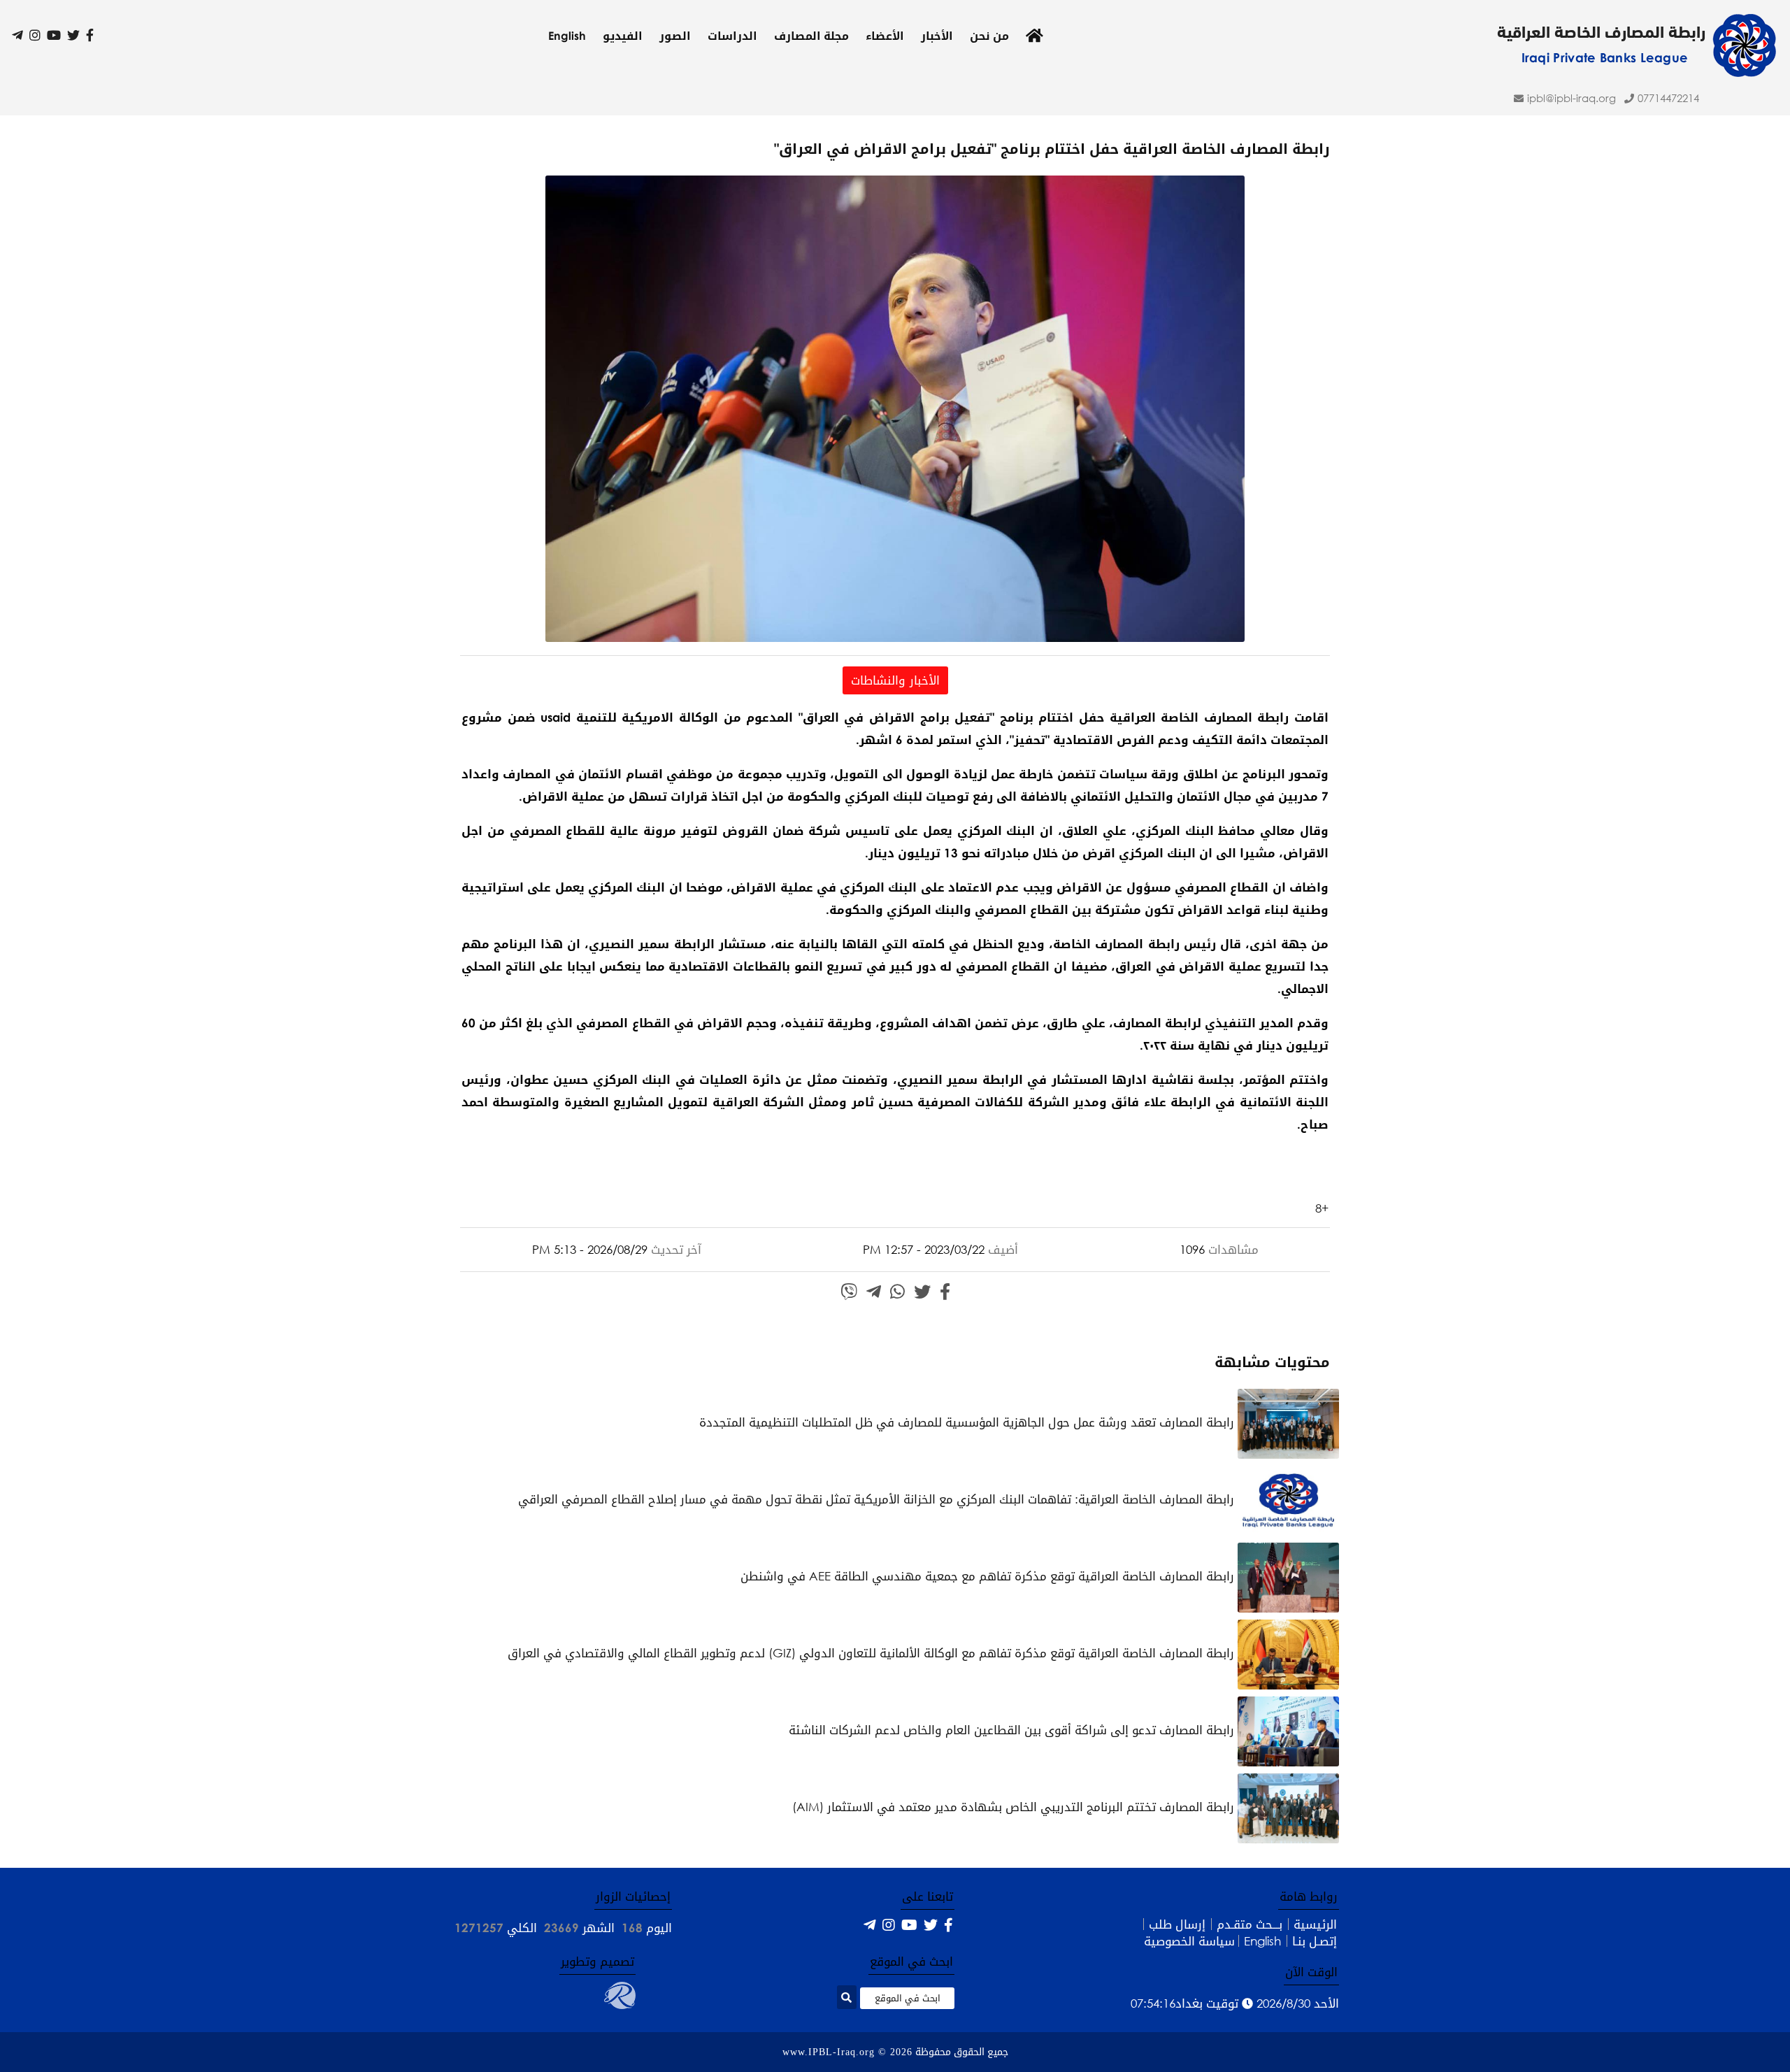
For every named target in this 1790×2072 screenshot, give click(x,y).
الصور (675, 36)
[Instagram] (35, 35)
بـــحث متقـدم (1250, 1924)
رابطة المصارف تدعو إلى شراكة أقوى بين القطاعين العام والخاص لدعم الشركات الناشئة (1013, 1730)
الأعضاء (885, 36)
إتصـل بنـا (1315, 1941)
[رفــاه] (620, 2005)
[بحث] (847, 1997)
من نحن (989, 36)
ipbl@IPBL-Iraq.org (1571, 98)
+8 (1322, 1208)
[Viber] (849, 1292)
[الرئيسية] (1035, 36)
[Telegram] (17, 35)
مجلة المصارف (811, 36)
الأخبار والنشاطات (895, 680)
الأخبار (937, 36)
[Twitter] (73, 35)
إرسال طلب (1177, 1924)
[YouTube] (54, 35)
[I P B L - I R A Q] (1744, 72)
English (567, 36)
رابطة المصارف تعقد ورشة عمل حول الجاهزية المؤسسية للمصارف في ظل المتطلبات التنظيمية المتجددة (968, 1422)
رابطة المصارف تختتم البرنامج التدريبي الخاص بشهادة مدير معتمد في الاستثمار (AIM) (1015, 1807)
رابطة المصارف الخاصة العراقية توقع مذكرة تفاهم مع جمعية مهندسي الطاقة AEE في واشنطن (989, 1576)
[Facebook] (90, 35)
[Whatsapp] (897, 1292)
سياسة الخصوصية (1189, 1941)
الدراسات (732, 36)
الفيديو (623, 36)
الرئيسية (1315, 1924)
